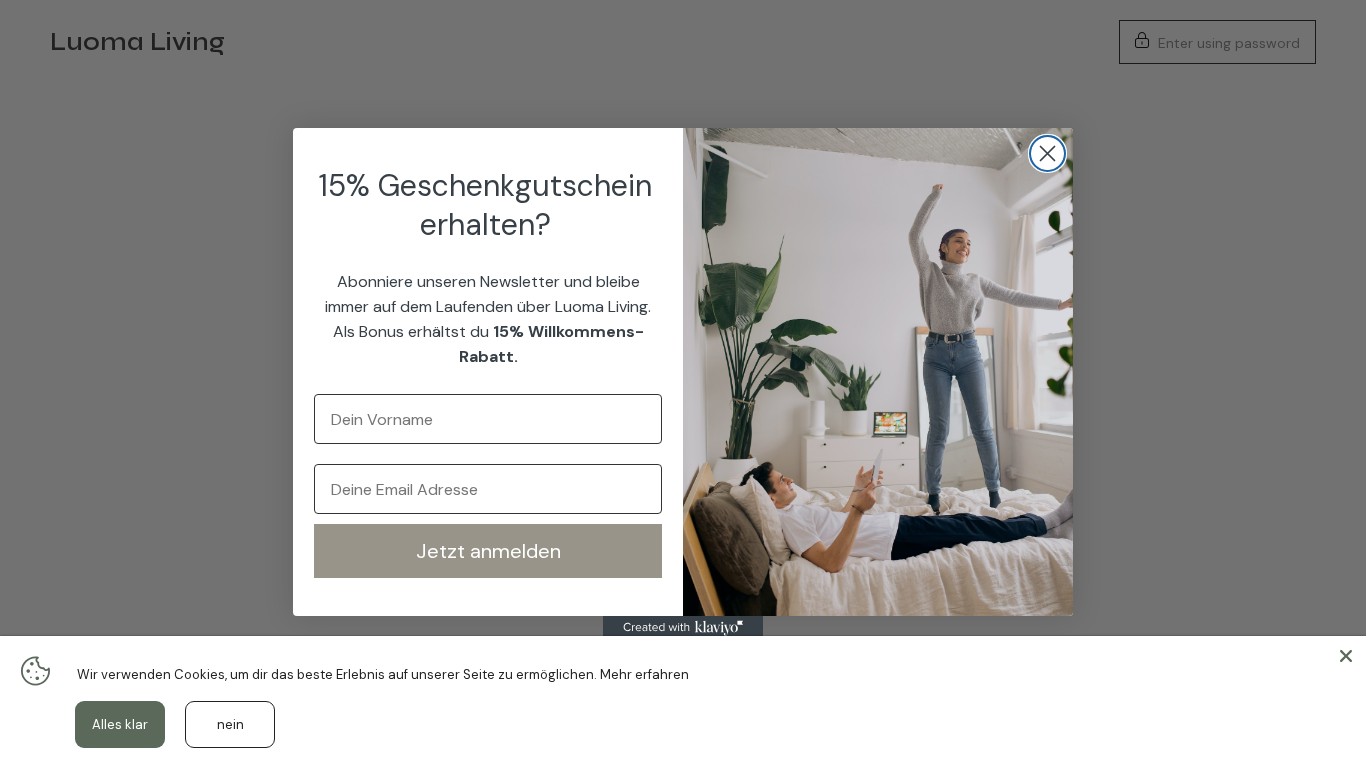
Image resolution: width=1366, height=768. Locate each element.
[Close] (1346, 656)
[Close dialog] (1047, 153)
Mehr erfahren (644, 674)
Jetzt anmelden (488, 551)
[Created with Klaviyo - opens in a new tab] (683, 628)
